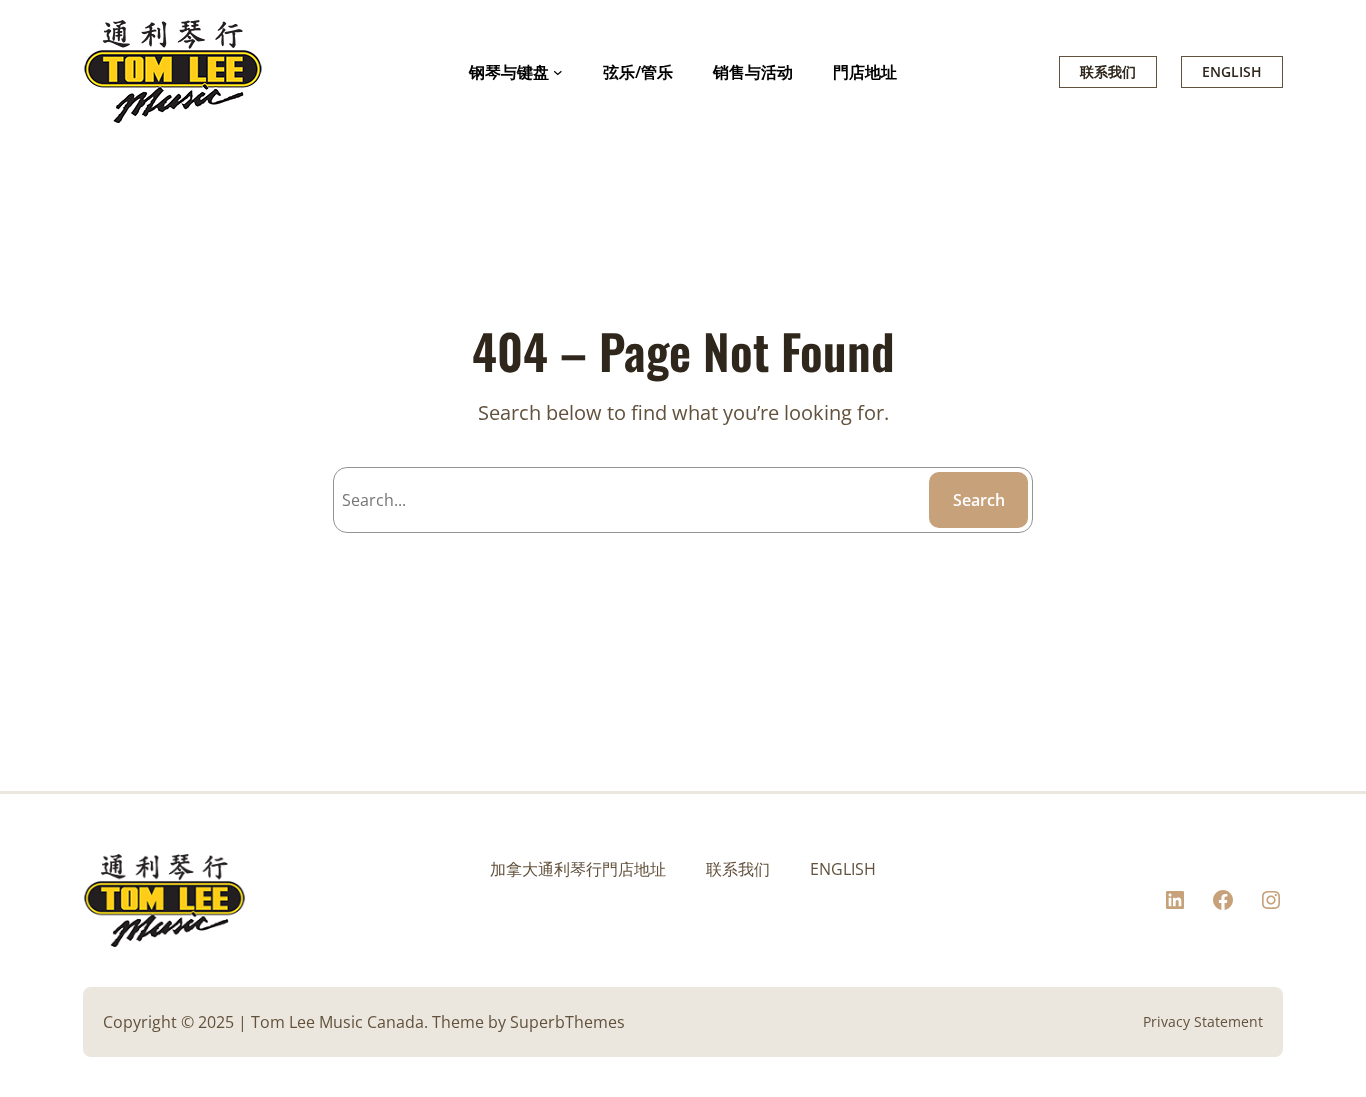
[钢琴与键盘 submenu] (558, 72)
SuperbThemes (567, 1022)
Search (979, 500)
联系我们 (1108, 71)
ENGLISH (1232, 71)
